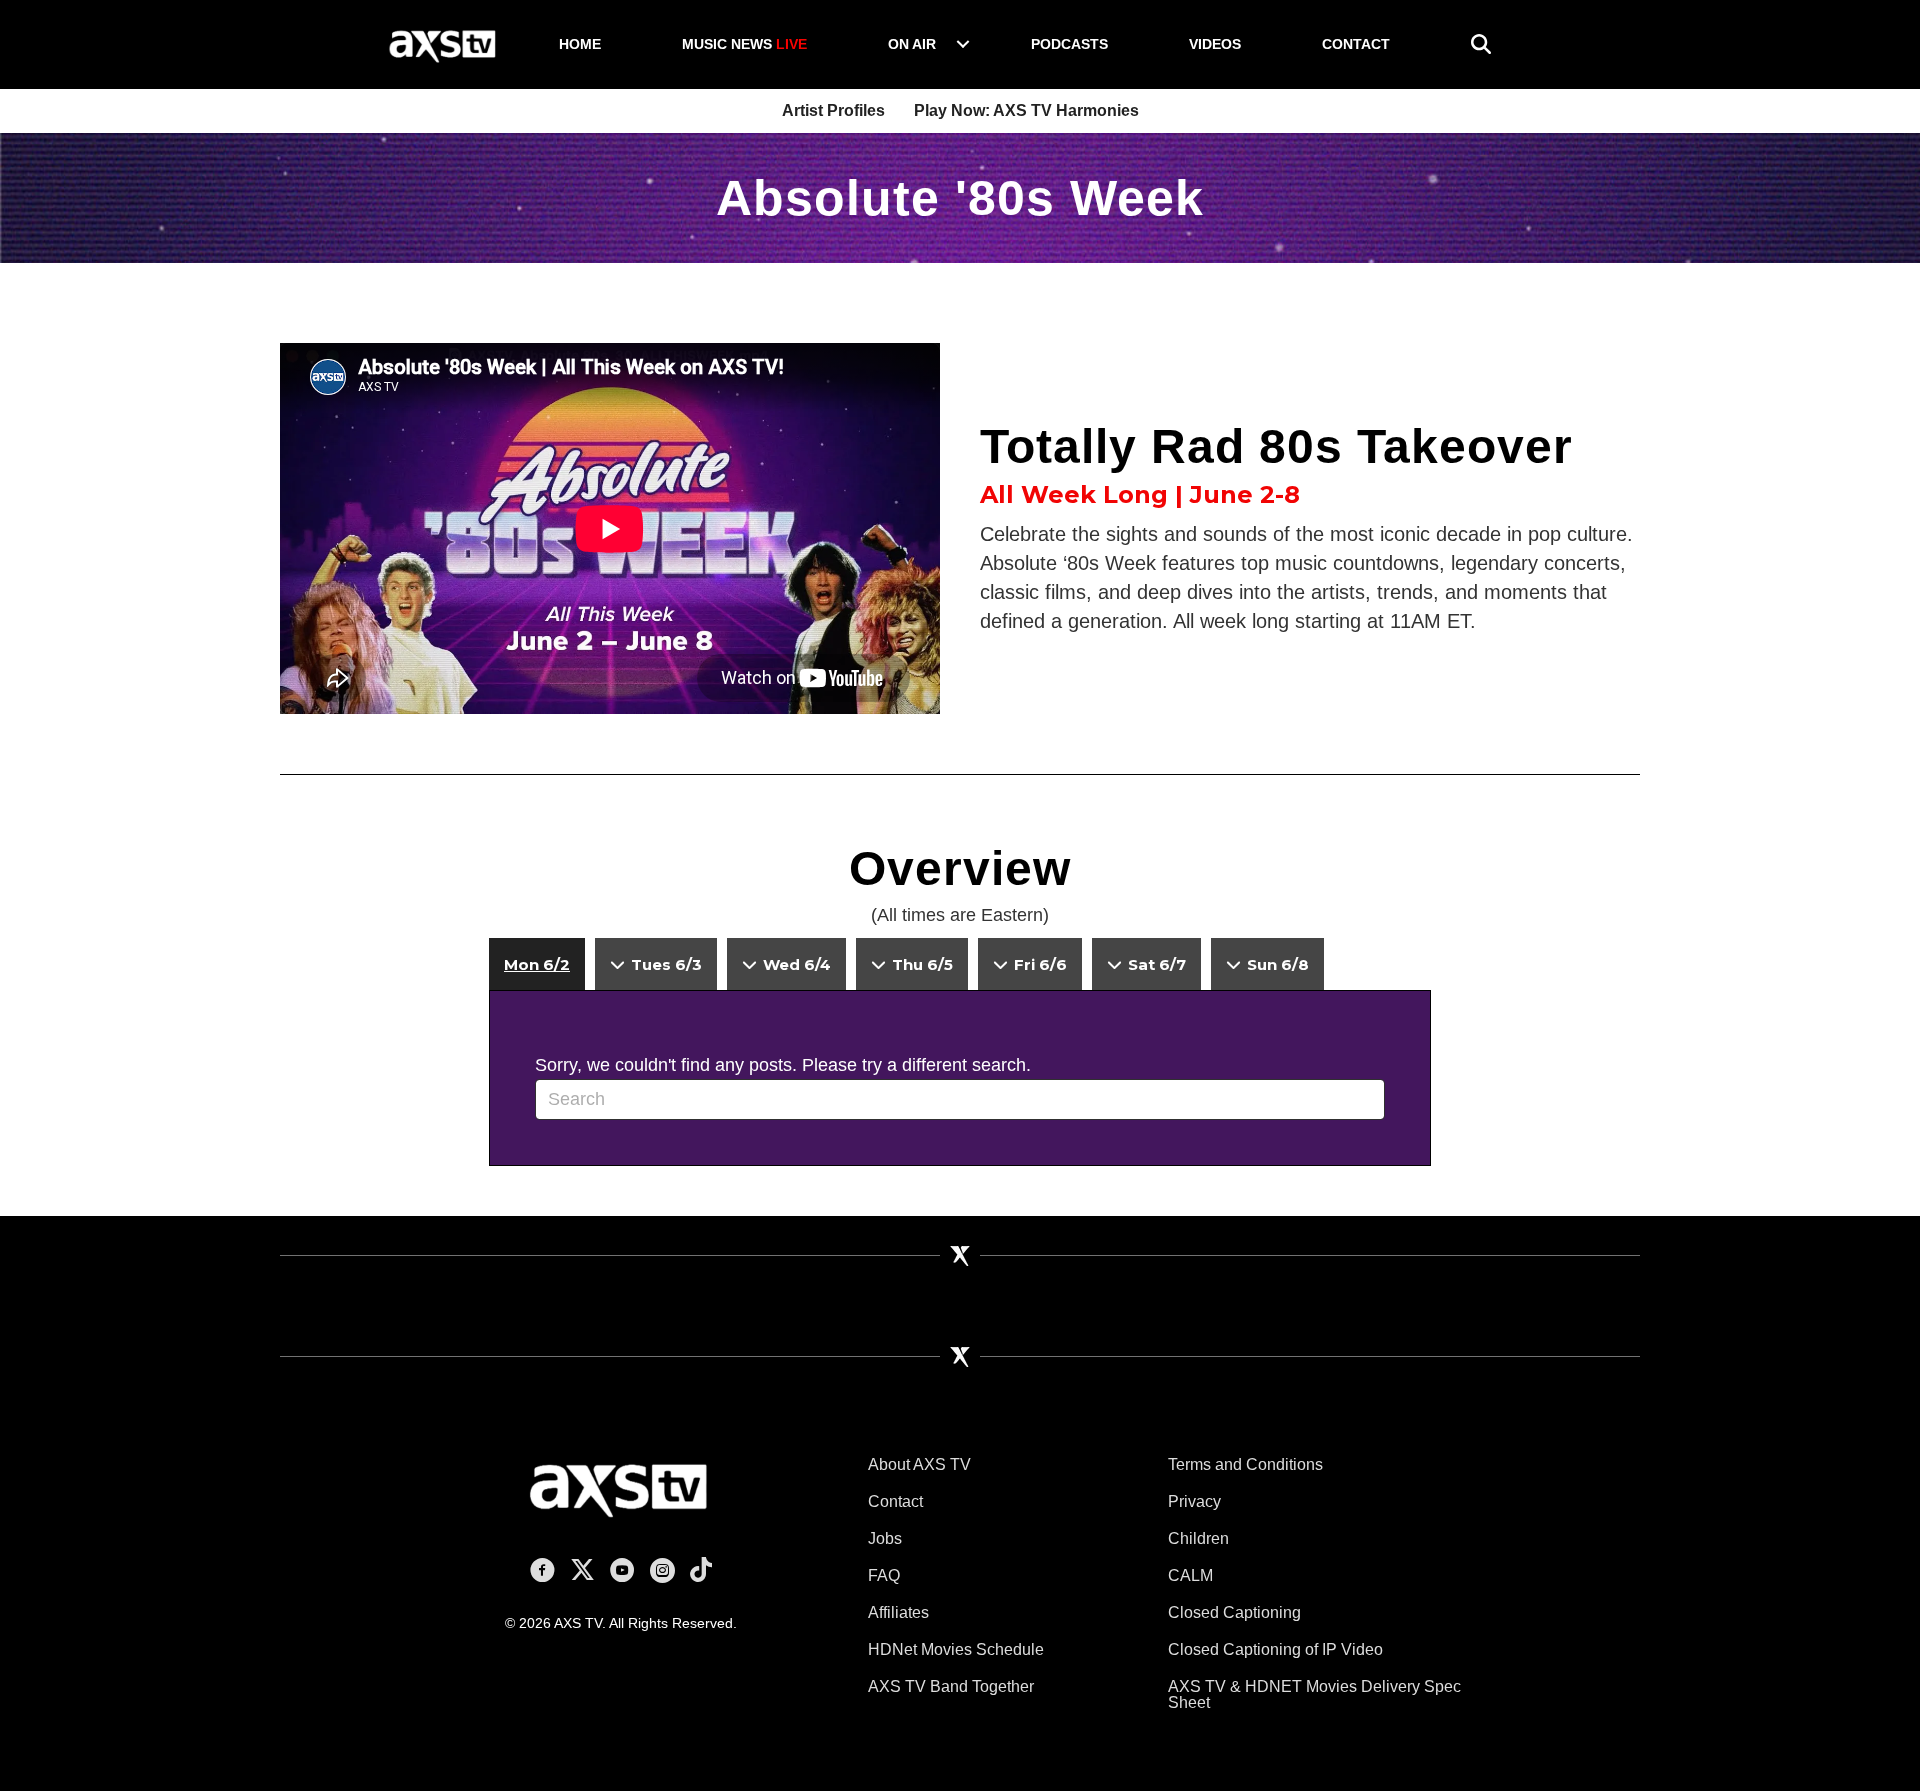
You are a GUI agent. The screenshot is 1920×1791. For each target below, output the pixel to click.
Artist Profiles (833, 110)
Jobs (885, 1538)
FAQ (884, 1575)
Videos (1215, 44)
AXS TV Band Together (951, 1686)
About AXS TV (919, 1464)
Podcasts (1069, 44)
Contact (1356, 44)
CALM (1190, 1575)
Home (580, 44)
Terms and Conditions (1245, 1464)
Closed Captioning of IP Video (1275, 1649)
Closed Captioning (1234, 1612)
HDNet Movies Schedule (956, 1649)
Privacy (1194, 1501)
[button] (963, 44)
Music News (744, 44)
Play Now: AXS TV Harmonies (1026, 110)
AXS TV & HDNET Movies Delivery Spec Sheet (1314, 1694)
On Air (912, 44)
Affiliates (898, 1612)
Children (1198, 1538)
